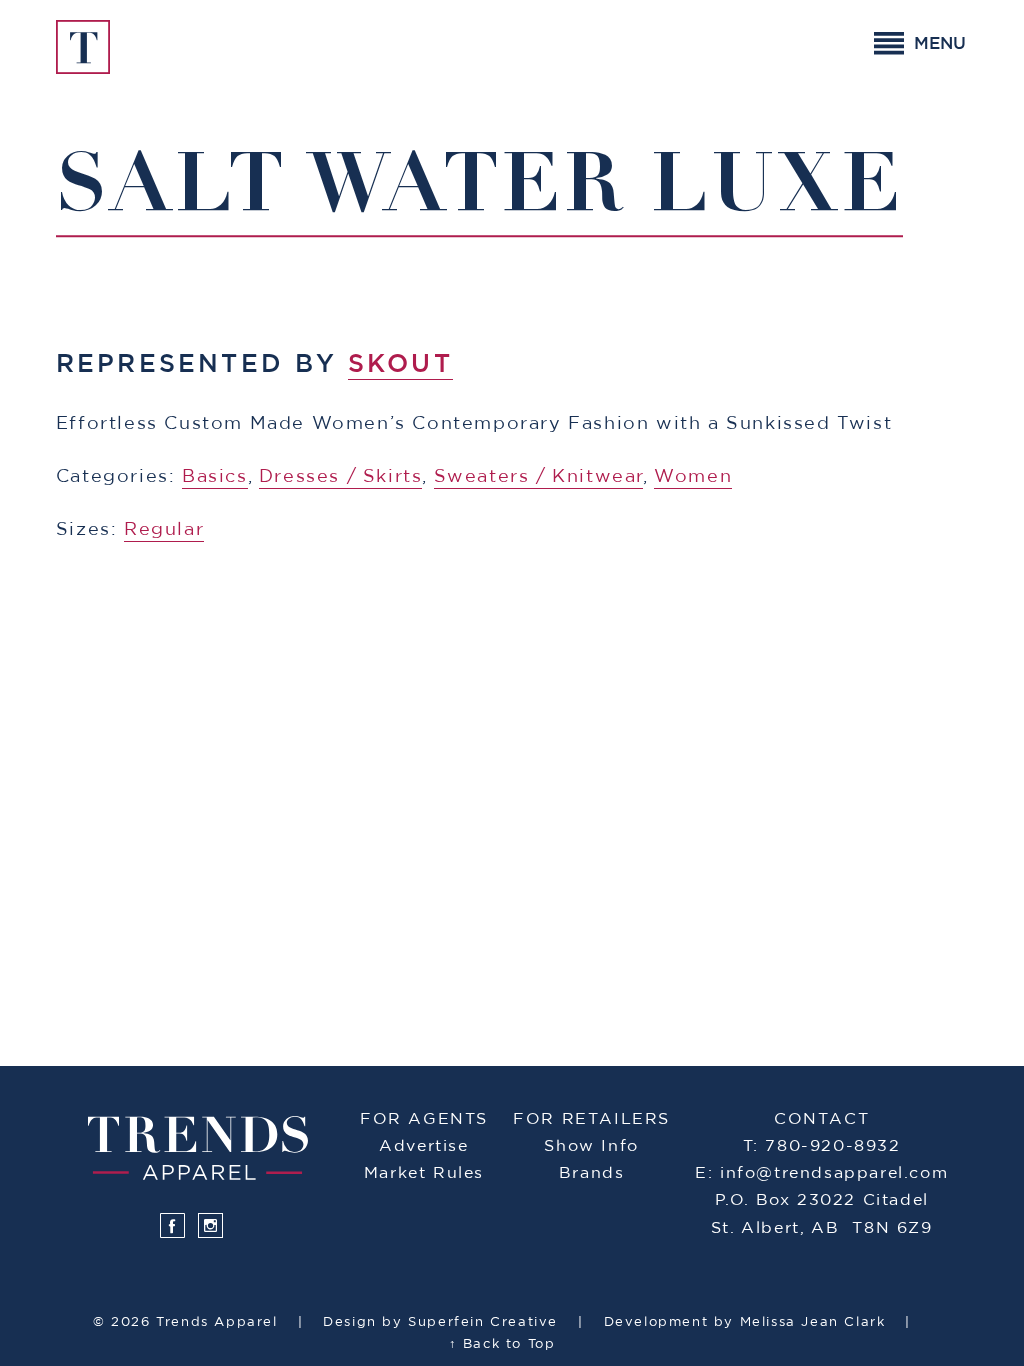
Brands (592, 1173)
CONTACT (821, 1119)
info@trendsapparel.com (834, 1173)
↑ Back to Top (502, 1344)
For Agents (424, 1119)
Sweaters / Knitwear (538, 477)
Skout (400, 364)
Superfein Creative (483, 1322)
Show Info (591, 1146)
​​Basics (215, 477)
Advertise (423, 1146)
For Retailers (591, 1119)
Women (693, 477)
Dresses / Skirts (341, 477)
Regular (164, 530)
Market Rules (424, 1173)
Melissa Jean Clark (813, 1322)
